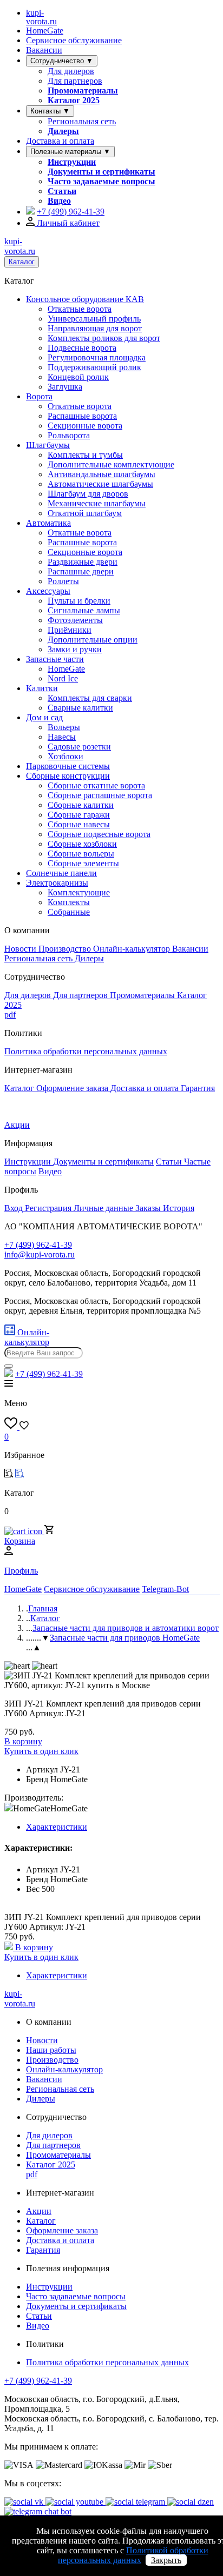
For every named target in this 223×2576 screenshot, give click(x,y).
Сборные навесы (79, 824)
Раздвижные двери (83, 562)
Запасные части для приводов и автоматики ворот (126, 1628)
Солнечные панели (61, 873)
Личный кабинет (67, 223)
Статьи (62, 191)
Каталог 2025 (74, 100)
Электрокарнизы (57, 883)
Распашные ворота (82, 416)
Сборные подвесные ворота (99, 834)
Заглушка (65, 387)
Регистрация (49, 1208)
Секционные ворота (85, 426)
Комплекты (69, 902)
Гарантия (198, 1088)
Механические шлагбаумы (97, 503)
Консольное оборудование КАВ (85, 299)
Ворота (39, 396)
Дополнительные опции (93, 640)
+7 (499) (71, 212)
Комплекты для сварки (90, 698)
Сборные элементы (83, 863)
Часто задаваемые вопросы (101, 181)
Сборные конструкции (68, 776)
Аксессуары (48, 591)
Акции (17, 1125)
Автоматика (48, 523)
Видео (59, 201)
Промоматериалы (83, 91)
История (179, 1208)
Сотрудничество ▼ (62, 61)
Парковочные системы (68, 766)
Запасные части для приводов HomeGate (125, 1638)
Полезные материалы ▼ (70, 152)
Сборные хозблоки (82, 844)
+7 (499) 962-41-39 (38, 2381)
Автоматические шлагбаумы (100, 484)
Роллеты (63, 581)
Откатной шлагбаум (85, 513)
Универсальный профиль (94, 319)
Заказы (149, 1208)
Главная (43, 1608)
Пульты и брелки (79, 601)
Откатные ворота (80, 309)
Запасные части (55, 659)
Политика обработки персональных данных (86, 1051)
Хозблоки (65, 756)
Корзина (20, 1541)
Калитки (42, 688)
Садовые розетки (79, 747)
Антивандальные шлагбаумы (101, 474)
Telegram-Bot (165, 1589)
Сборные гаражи (79, 815)
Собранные (69, 912)
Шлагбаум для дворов (88, 494)
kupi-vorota (41, 17)
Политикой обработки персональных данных (133, 2555)
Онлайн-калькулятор (133, 949)
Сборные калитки (81, 805)
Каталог (22, 262)
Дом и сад (44, 717)
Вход (15, 1208)
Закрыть (166, 2560)
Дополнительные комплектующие (111, 464)
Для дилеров (71, 71)
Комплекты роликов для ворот (104, 338)
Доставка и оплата (60, 141)
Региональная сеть (82, 121)
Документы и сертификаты (101, 172)
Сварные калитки (80, 708)
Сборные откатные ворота (96, 785)
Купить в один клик (41, 1751)
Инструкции (72, 162)
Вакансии (44, 50)
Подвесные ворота (82, 348)
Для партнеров (75, 81)
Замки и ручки (75, 649)
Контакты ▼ (50, 111)
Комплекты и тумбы (85, 455)
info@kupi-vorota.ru (40, 1254)
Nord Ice (63, 678)
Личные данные (104, 1208)
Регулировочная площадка (97, 357)
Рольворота (69, 435)
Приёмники (70, 630)
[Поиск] (9, 1366)
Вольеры (64, 727)
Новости (21, 949)
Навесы (62, 737)
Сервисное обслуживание (74, 40)
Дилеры (63, 131)
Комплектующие (79, 892)
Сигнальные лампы (84, 610)
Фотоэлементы (75, 620)
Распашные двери (81, 571)
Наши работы (51, 2050)
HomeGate (45, 31)
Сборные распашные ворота (100, 795)
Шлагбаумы (48, 445)
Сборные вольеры (81, 854)
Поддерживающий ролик (94, 367)
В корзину (23, 1741)
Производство (66, 949)
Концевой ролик (78, 377)
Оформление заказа (73, 1088)
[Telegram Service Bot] (30, 212)
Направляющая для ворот (95, 328)
